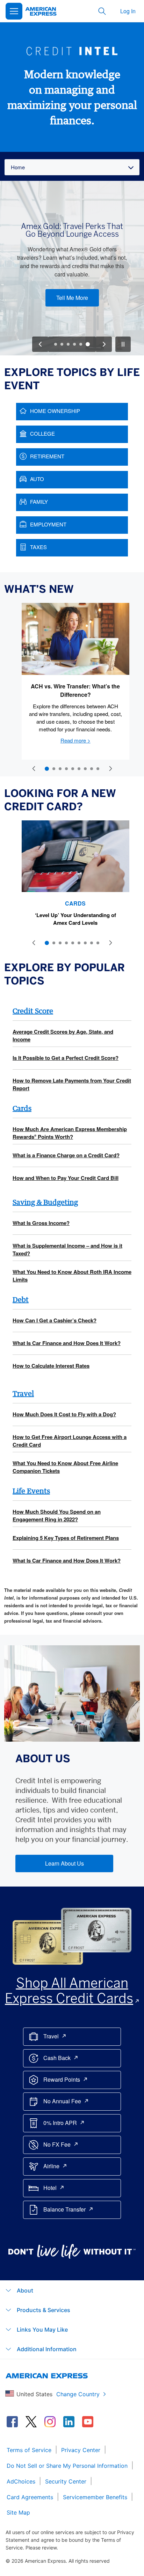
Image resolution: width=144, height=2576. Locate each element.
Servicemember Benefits (95, 2497)
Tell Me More (72, 298)
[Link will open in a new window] (12, 2422)
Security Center (66, 2481)
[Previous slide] (34, 769)
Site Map (18, 2512)
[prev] (40, 344)
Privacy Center (81, 2450)
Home (18, 167)
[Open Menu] (14, 11)
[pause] (123, 344)
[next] (104, 344)
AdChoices (21, 2481)
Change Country (78, 2394)
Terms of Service (29, 2450)
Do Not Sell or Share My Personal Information (67, 2466)
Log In (128, 11)
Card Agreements (30, 2497)
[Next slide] (110, 769)
